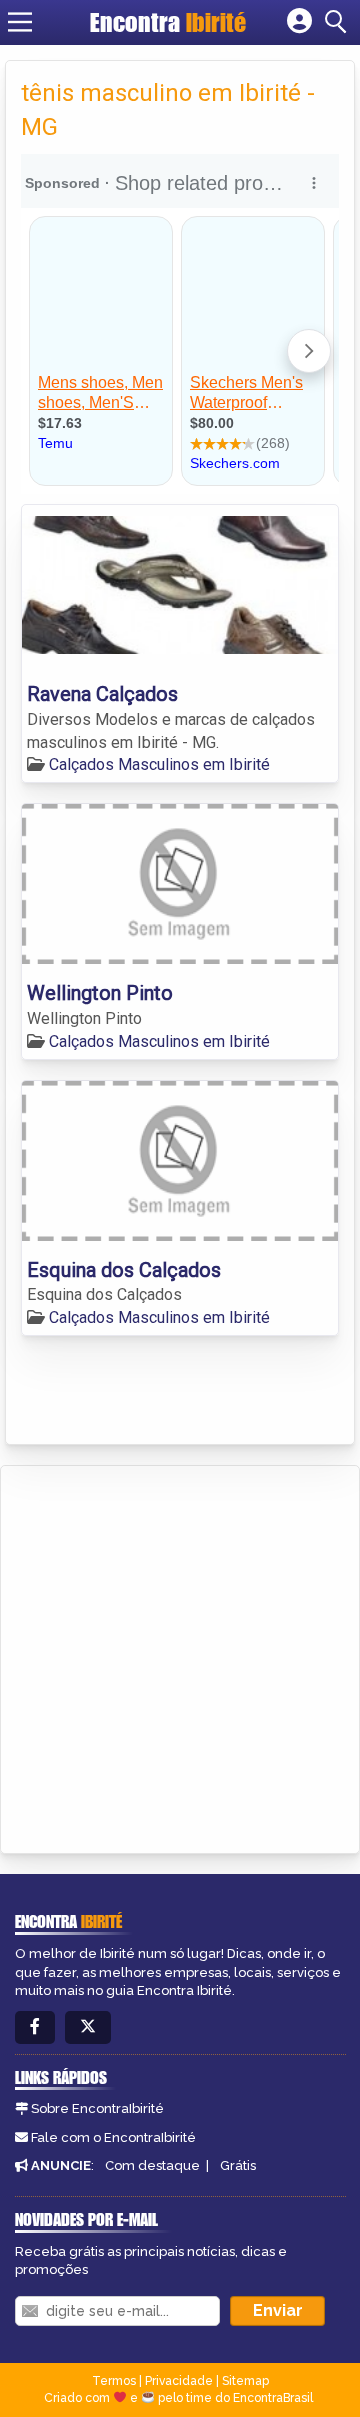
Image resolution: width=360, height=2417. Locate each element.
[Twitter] (88, 2027)
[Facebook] (35, 2027)
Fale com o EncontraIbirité (113, 2137)
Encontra (168, 22)
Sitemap (245, 2381)
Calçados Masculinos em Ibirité (159, 764)
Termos (114, 2381)
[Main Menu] (20, 22)
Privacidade (179, 2381)
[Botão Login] (299, 22)
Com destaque (152, 2165)
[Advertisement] (180, 1656)
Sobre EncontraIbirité (97, 2108)
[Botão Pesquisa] (339, 22)
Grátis (238, 2165)
